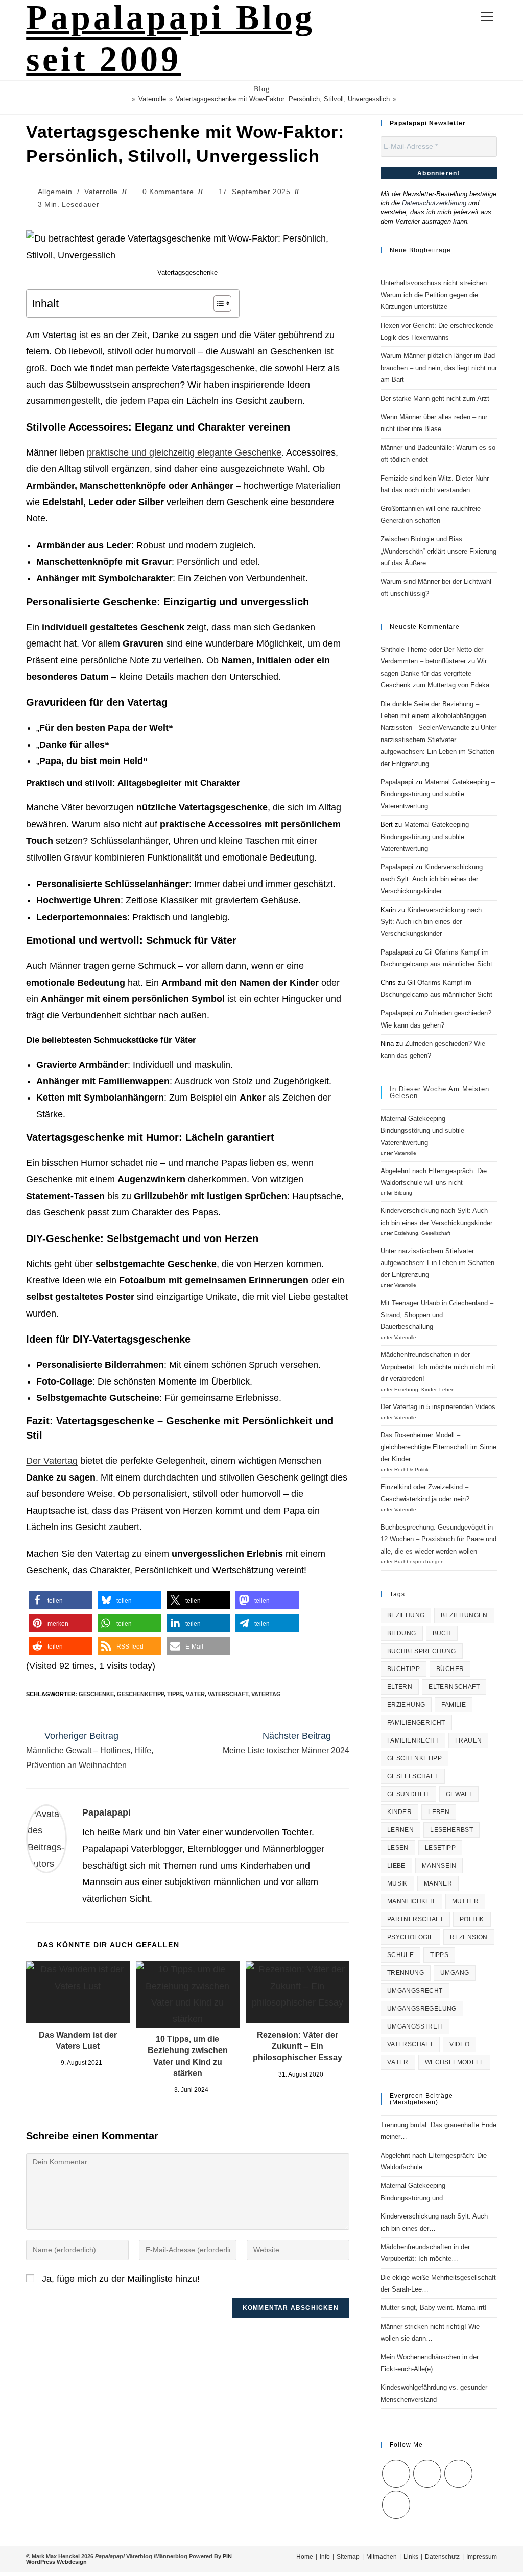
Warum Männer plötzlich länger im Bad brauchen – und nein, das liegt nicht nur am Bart (439, 368)
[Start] (126, 99)
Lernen (400, 1830)
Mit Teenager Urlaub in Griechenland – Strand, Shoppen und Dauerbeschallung (437, 1315)
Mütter (465, 1901)
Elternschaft (454, 1687)
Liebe (396, 1866)
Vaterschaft (228, 1694)
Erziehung (406, 1233)
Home (305, 2557)
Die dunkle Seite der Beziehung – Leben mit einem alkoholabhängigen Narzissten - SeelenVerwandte (433, 716)
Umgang (455, 1973)
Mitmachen (382, 2557)
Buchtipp (403, 1669)
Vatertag (266, 1694)
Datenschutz (442, 2557)
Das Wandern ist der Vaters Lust (78, 2041)
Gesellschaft (436, 1233)
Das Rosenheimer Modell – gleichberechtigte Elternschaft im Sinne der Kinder (438, 1447)
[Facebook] (427, 2474)
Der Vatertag (52, 1461)
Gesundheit (408, 1794)
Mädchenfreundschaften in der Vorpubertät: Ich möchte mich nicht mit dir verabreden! (438, 1367)
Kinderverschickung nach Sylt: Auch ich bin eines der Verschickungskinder (432, 879)
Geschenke (96, 1694)
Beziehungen (464, 1615)
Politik (472, 1919)
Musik (397, 1883)
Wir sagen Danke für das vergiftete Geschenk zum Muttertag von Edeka (435, 673)
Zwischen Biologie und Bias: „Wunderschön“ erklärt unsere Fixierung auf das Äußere (438, 551)
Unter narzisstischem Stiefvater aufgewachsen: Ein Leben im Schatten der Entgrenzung (437, 1263)
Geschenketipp (140, 1694)
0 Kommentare (168, 192)
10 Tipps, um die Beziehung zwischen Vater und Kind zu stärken (188, 2056)
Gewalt (459, 1794)
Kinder (429, 1389)
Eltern (400, 1687)
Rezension (469, 1937)
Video (459, 2044)
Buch (442, 1633)
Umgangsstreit (415, 2026)
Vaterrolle (101, 192)
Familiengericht (416, 1723)
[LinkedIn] (458, 2474)
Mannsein (439, 1866)
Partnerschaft (415, 1919)
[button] (61, 1600)
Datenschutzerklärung (434, 203)
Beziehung (406, 1615)
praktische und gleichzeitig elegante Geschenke (184, 452)
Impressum (482, 2557)
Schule (400, 1955)
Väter (195, 1694)
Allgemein (55, 192)
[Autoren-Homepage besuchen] (46, 1838)
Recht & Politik (411, 1470)
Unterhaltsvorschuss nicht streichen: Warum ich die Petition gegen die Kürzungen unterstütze (435, 295)
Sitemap (348, 2557)
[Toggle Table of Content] (217, 303)
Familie (454, 1705)
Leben (447, 1389)
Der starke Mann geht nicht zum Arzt (435, 399)
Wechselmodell (454, 2062)
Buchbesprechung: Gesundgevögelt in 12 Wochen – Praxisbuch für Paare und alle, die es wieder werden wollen (438, 1539)
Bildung (403, 1193)
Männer (438, 1883)
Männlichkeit (411, 1901)
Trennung (406, 1973)
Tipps (175, 1694)
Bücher (450, 1669)
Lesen (398, 1848)
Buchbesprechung (422, 1651)
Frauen (468, 1740)
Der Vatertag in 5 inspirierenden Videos (438, 1407)
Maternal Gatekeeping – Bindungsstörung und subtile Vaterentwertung (438, 794)
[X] (396, 2474)
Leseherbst (451, 1830)
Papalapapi (106, 1812)
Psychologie (410, 1937)
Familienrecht (413, 1740)
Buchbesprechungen (419, 1561)
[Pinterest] (396, 2505)
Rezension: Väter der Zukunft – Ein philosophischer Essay (298, 2046)
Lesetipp (440, 1848)
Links (411, 2557)
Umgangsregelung (422, 2009)
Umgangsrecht (415, 1991)
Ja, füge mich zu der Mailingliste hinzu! (120, 2279)
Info (325, 2557)
